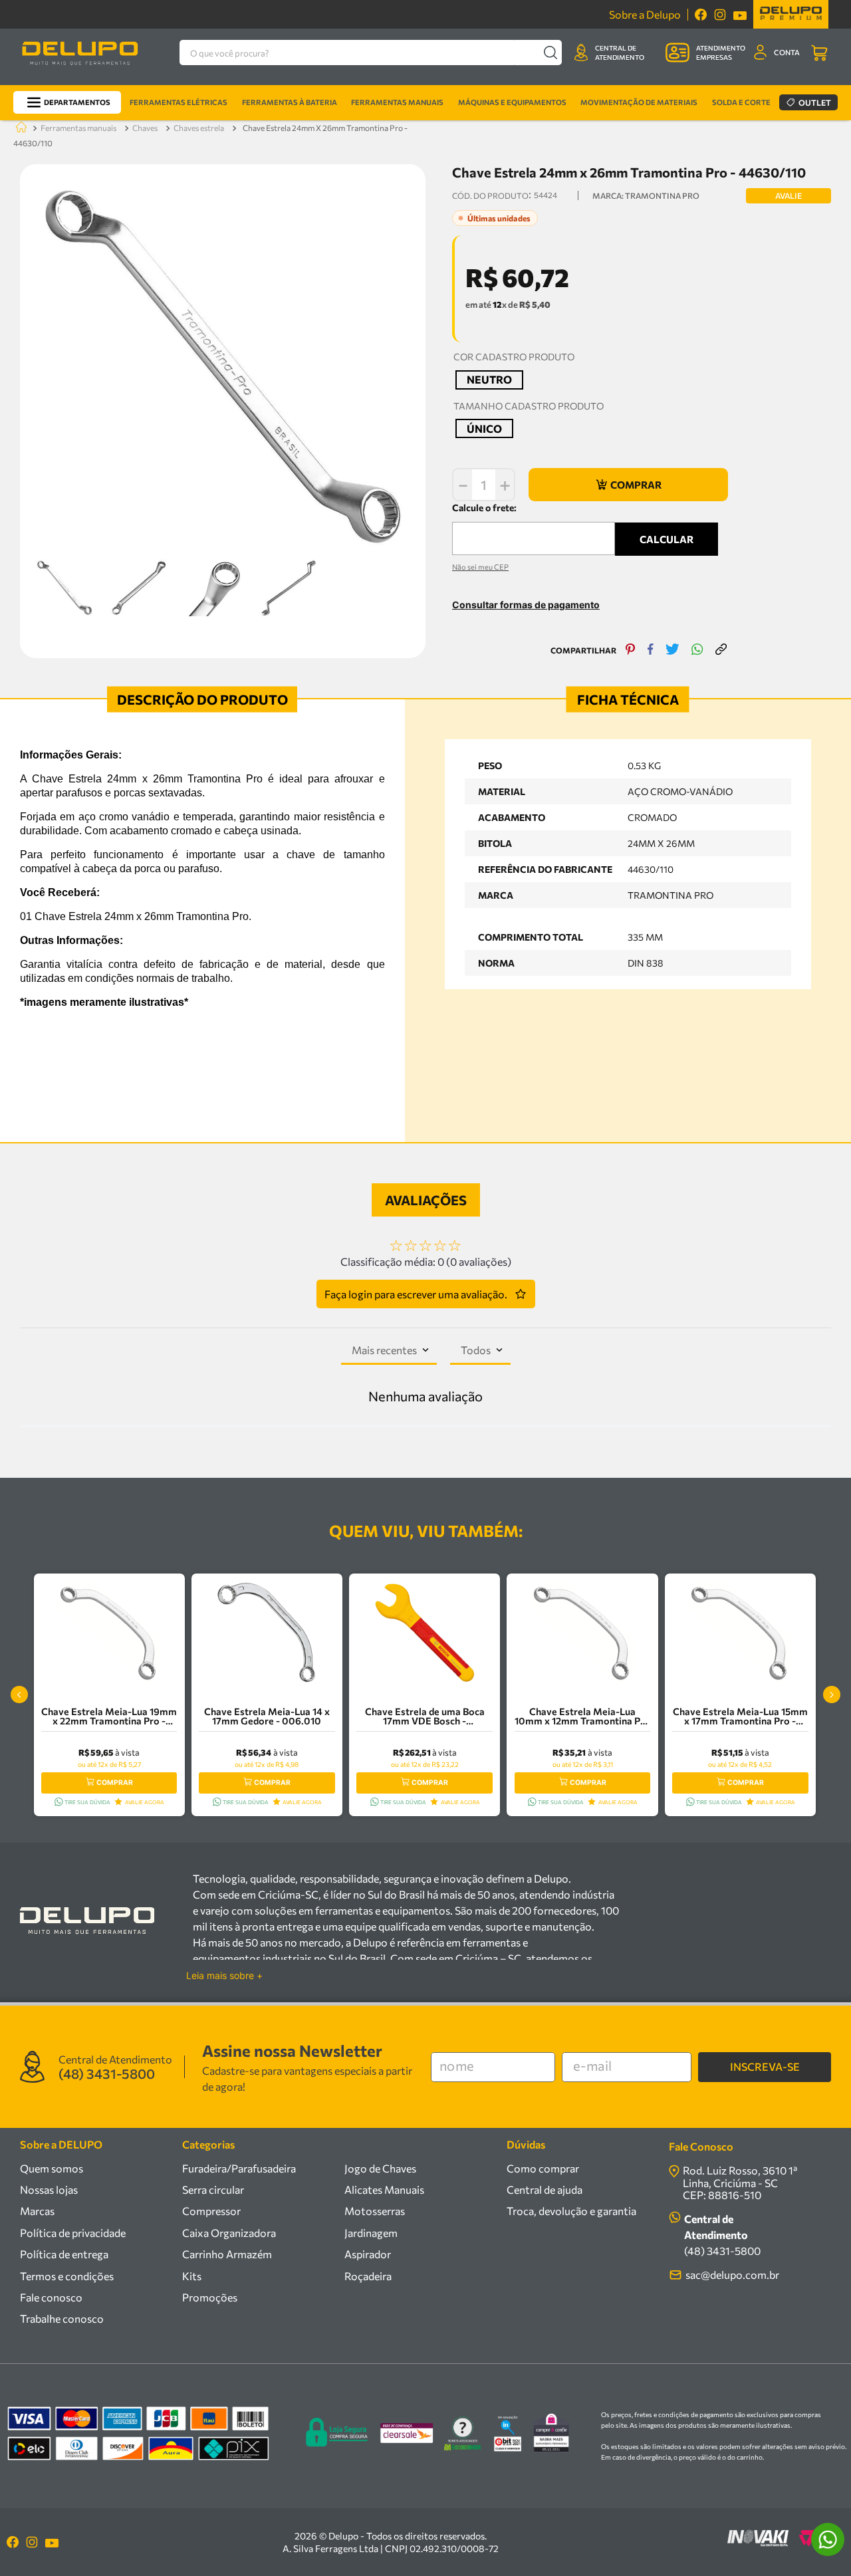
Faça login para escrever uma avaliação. (416, 1294)
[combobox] (371, 53)
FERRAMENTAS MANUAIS (78, 128)
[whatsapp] (697, 650)
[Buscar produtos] (550, 53)
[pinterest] (631, 650)
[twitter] (672, 650)
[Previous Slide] (19, 1695)
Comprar (115, 1783)
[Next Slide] (832, 1695)
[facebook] (651, 650)
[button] (489, 380)
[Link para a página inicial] (19, 128)
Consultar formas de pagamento (526, 605)
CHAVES (145, 128)
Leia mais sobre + (224, 1976)
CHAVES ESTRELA (199, 128)
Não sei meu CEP (480, 567)
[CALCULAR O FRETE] (667, 539)
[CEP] (534, 528)
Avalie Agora (145, 1802)
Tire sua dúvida (87, 1802)
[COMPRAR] (628, 485)
